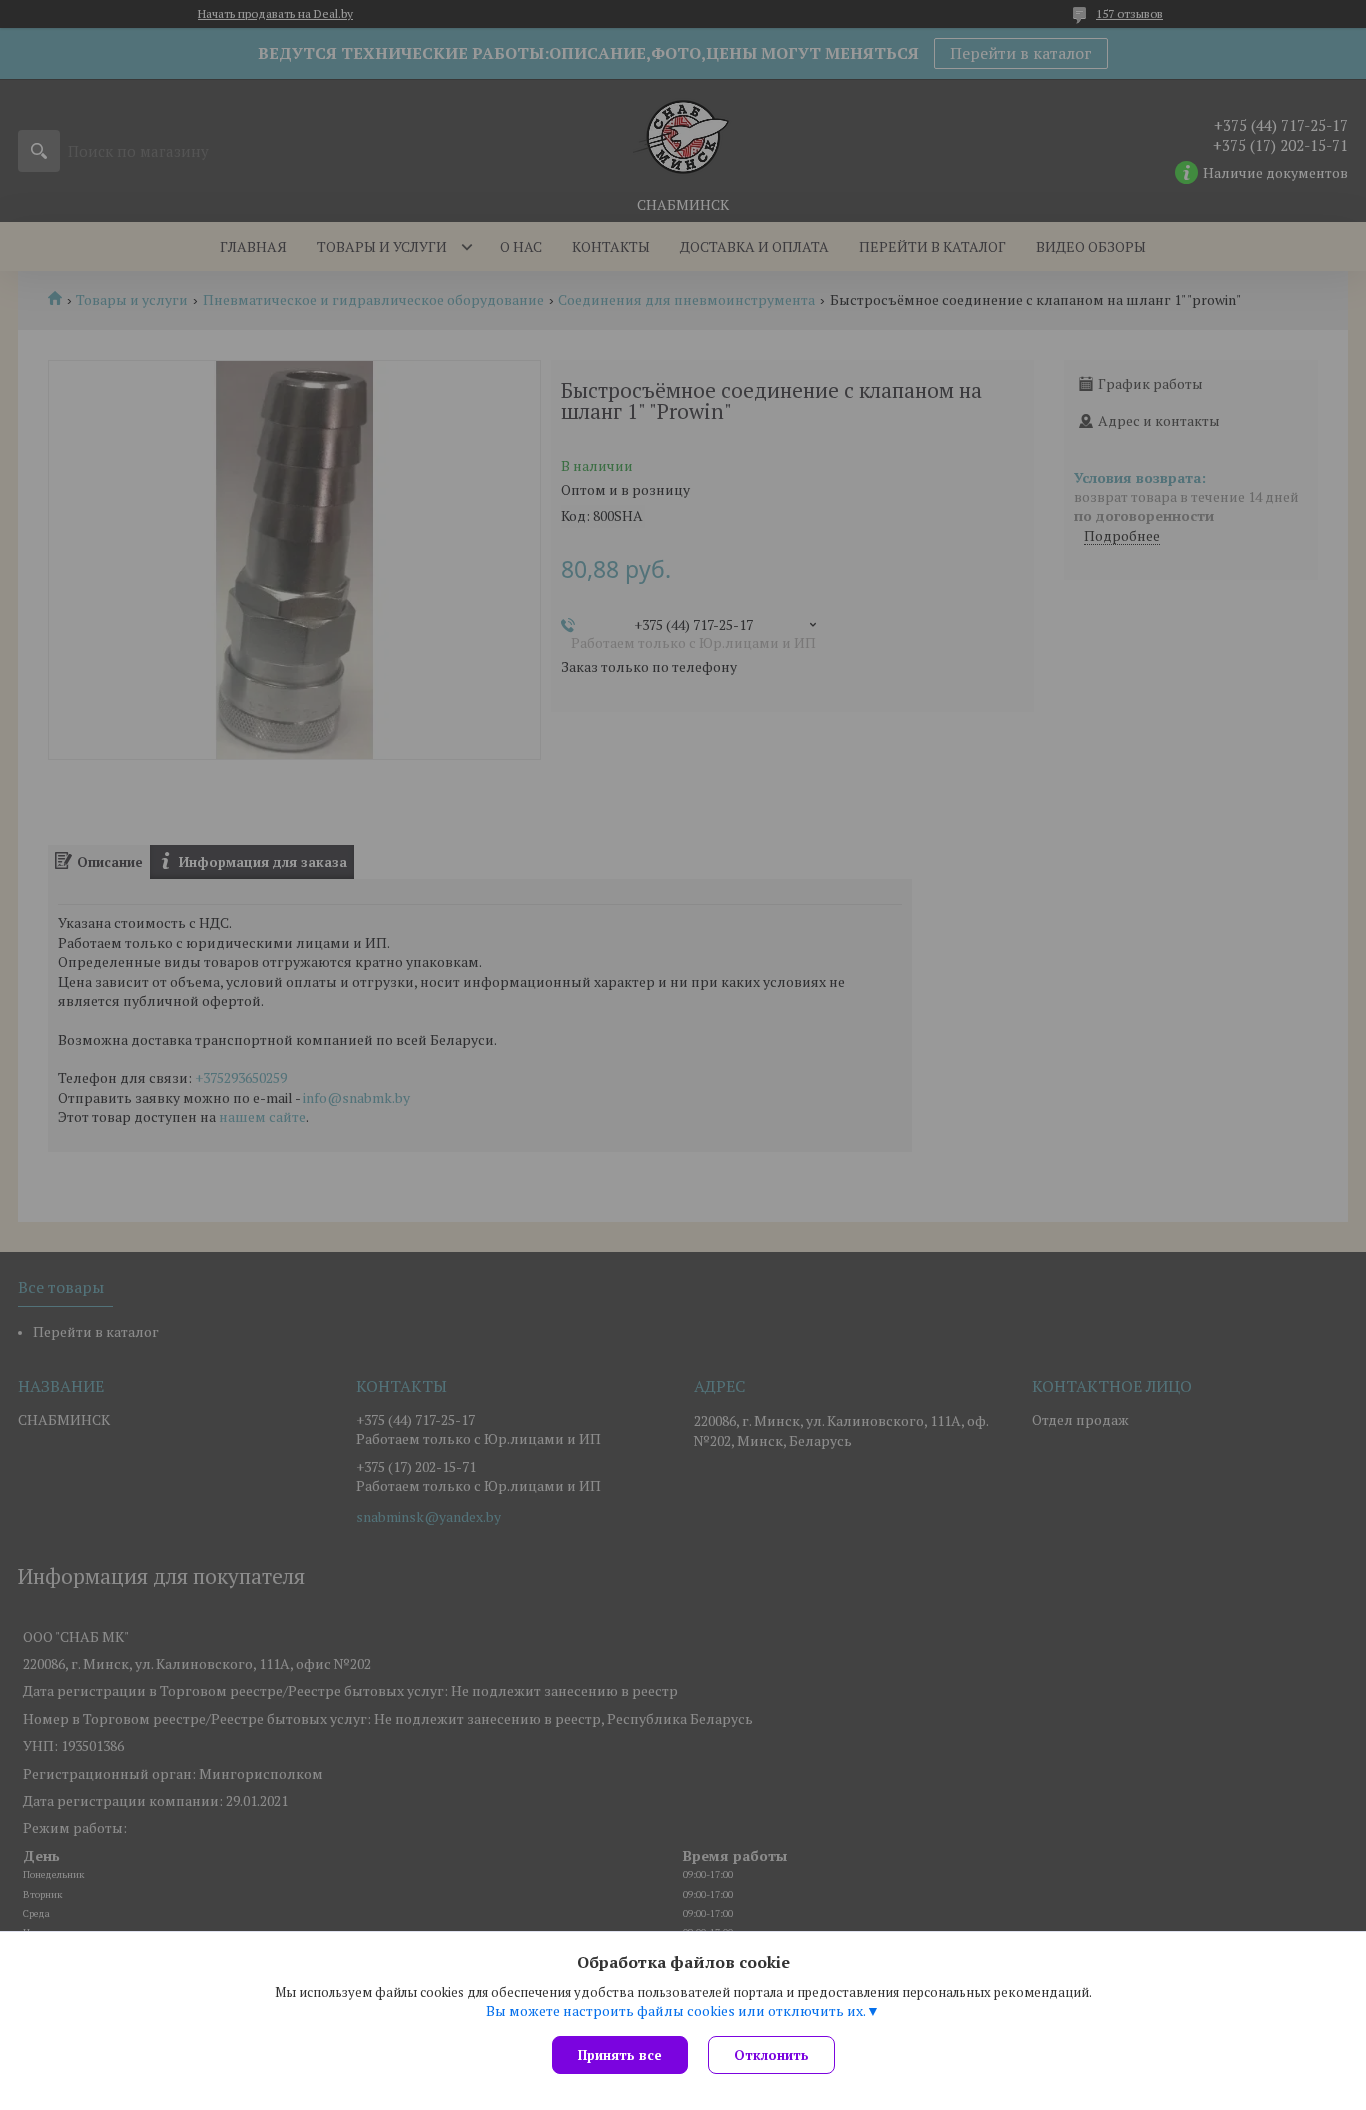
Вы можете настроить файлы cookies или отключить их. (676, 2011)
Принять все (620, 2055)
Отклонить (771, 2055)
